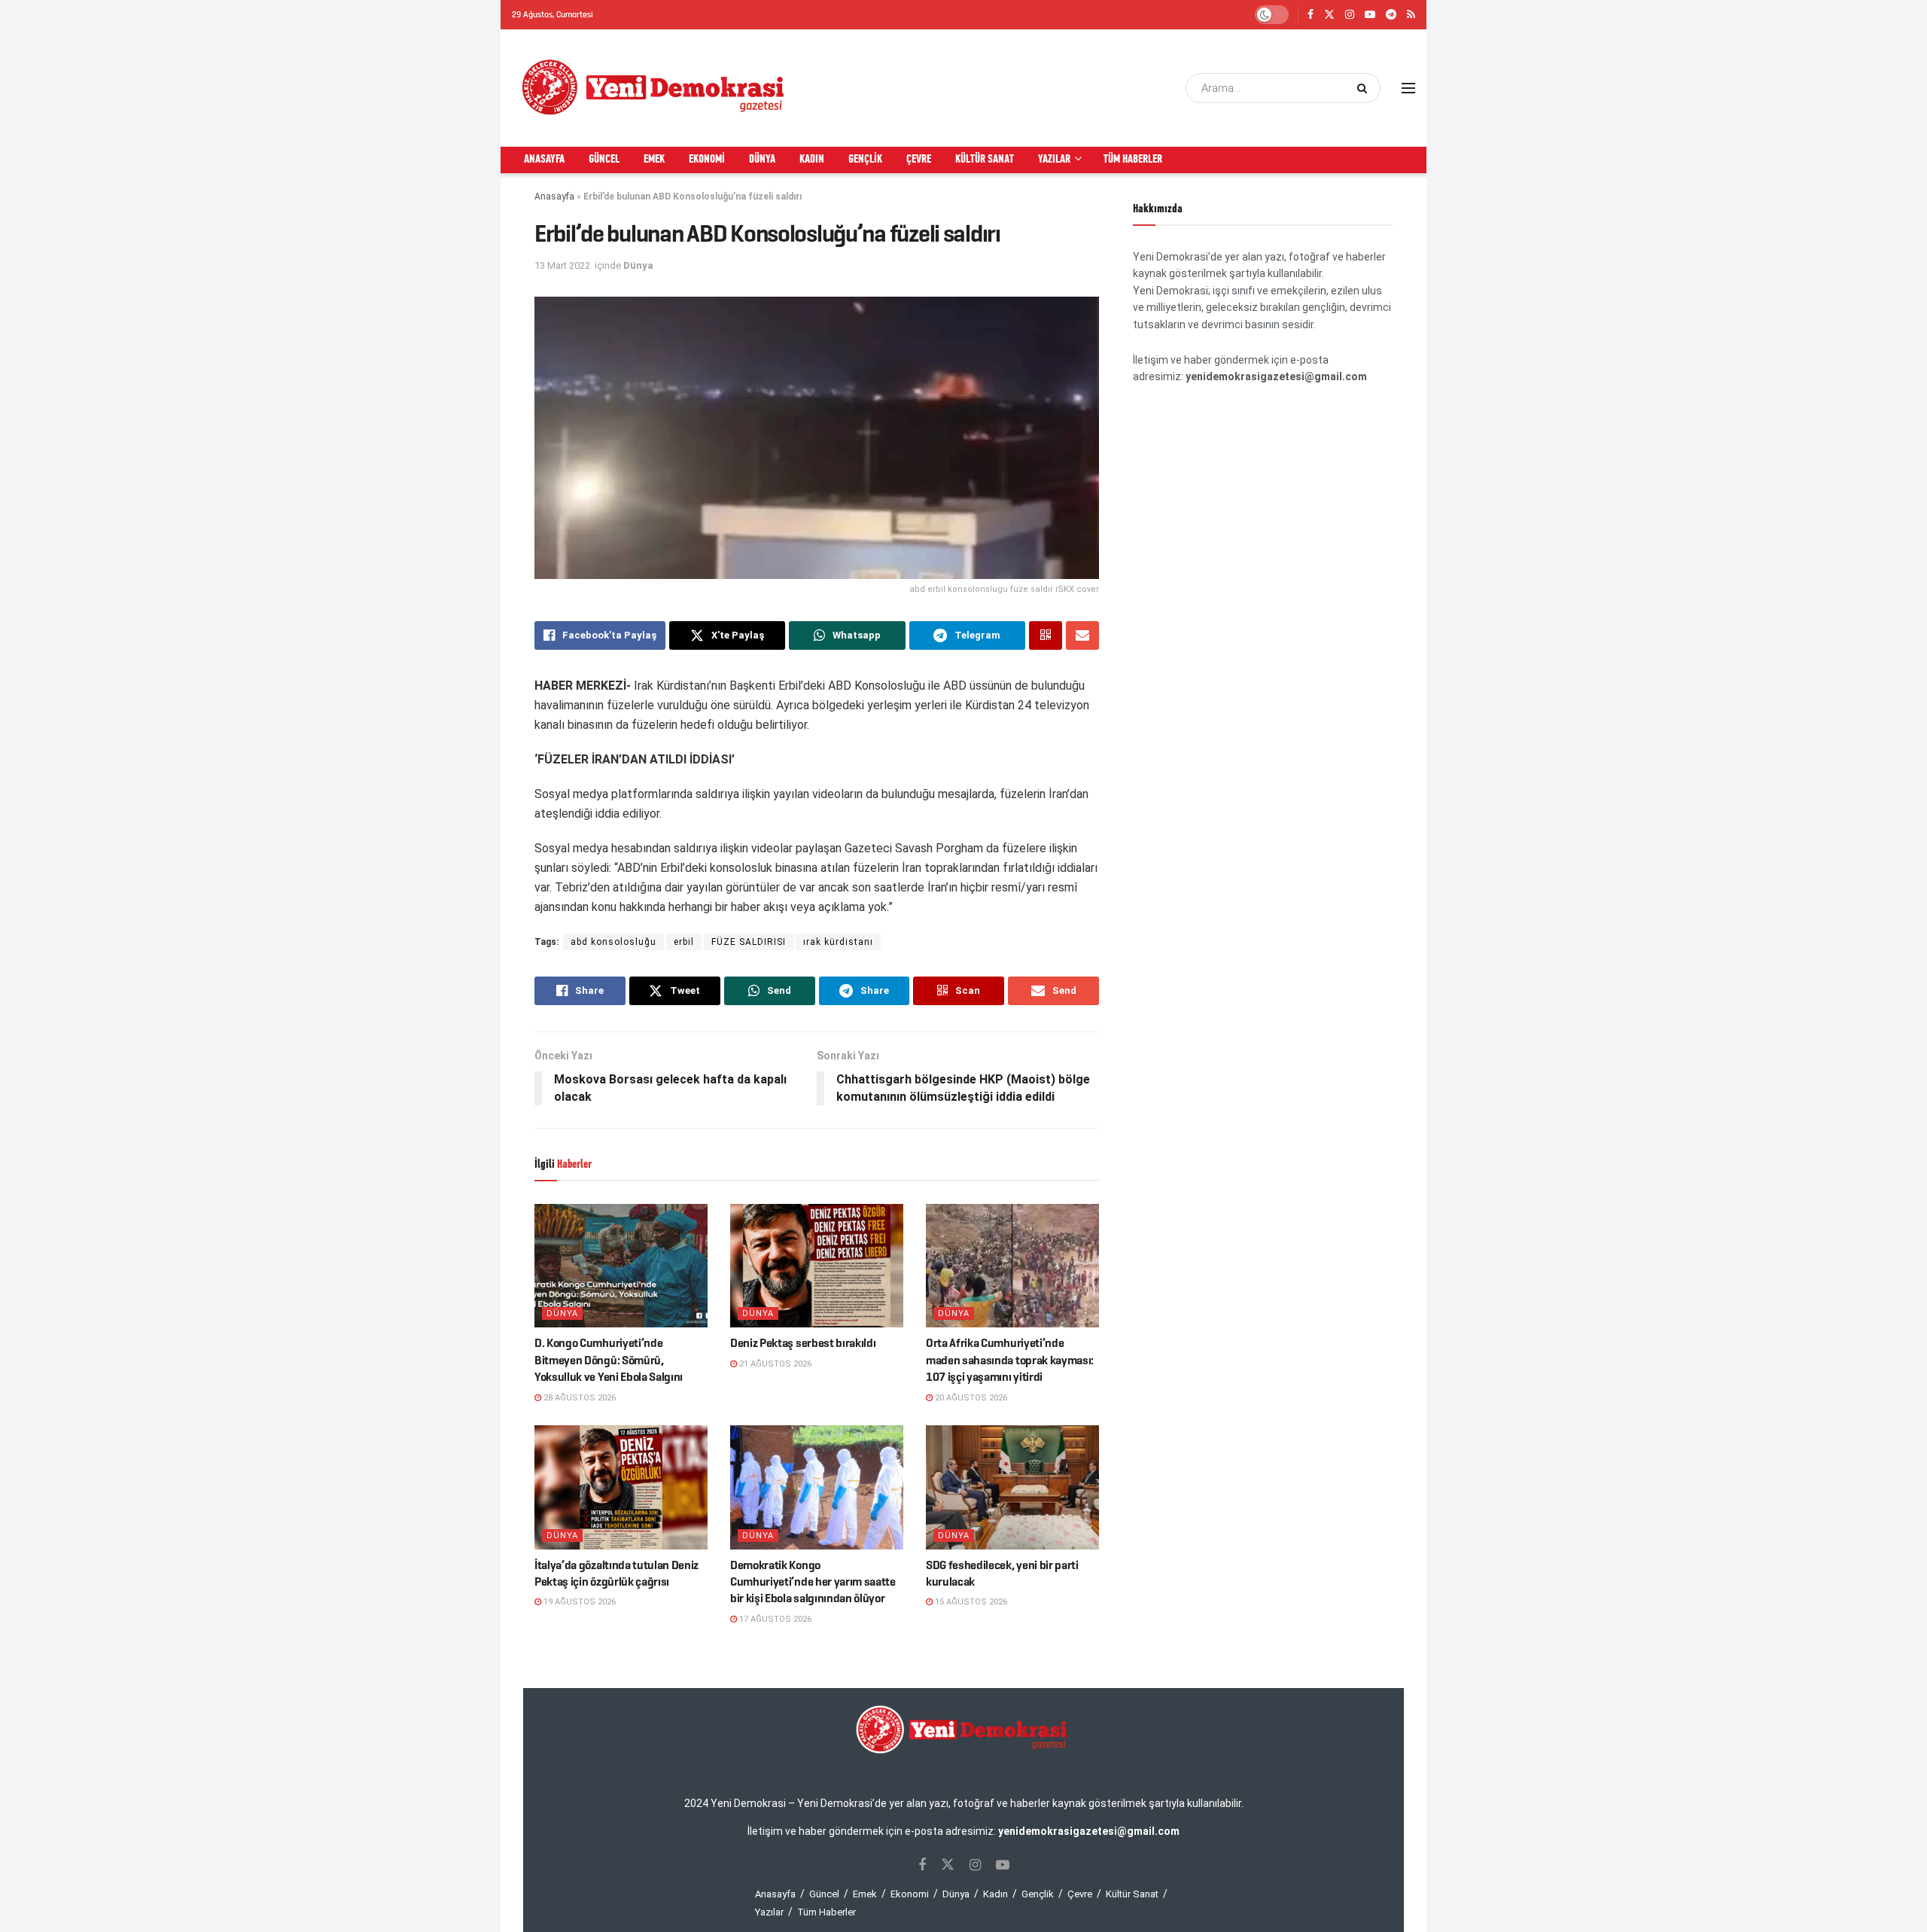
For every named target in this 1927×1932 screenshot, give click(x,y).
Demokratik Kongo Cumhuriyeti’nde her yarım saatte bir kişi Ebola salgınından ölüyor (813, 1582)
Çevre (919, 160)
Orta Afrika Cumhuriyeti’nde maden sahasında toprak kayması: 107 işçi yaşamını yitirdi (1010, 1360)
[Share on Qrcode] (1046, 635)
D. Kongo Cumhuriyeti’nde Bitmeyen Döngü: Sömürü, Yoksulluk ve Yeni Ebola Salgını (609, 1360)
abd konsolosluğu (613, 942)
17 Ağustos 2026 (774, 1619)
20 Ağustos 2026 (970, 1398)
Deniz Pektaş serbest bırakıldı (803, 1343)
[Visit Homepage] (654, 88)
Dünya (762, 160)
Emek (654, 160)
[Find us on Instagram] (1350, 15)
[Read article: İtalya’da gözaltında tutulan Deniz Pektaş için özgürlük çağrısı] (621, 1487)
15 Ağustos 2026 (970, 1602)
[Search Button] (1365, 88)
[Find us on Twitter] (1329, 15)
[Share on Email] (1082, 635)
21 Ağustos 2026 (774, 1364)
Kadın (812, 160)
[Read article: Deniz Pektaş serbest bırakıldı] (817, 1266)
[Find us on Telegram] (1391, 15)
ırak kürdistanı (838, 942)
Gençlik (865, 160)
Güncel (604, 160)
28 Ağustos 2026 (578, 1398)
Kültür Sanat (985, 160)
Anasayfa (544, 160)
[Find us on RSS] (1411, 15)
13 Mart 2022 (562, 265)
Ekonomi (707, 160)
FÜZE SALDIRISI (749, 942)
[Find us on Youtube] (1370, 15)
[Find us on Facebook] (1311, 15)
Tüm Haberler (1133, 160)
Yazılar (1054, 160)
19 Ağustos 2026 (578, 1602)
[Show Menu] (1408, 88)
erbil (684, 942)
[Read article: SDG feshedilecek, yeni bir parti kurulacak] (1012, 1487)
